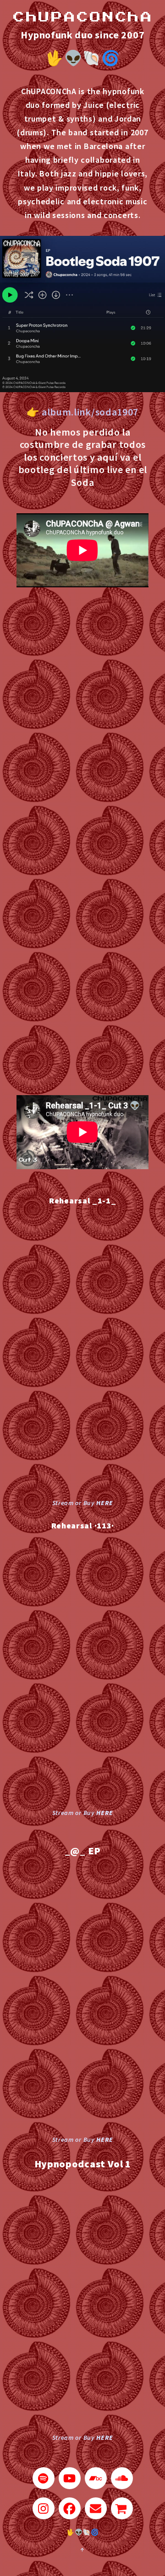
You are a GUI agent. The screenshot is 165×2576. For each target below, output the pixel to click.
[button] (44, 2478)
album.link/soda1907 (90, 412)
